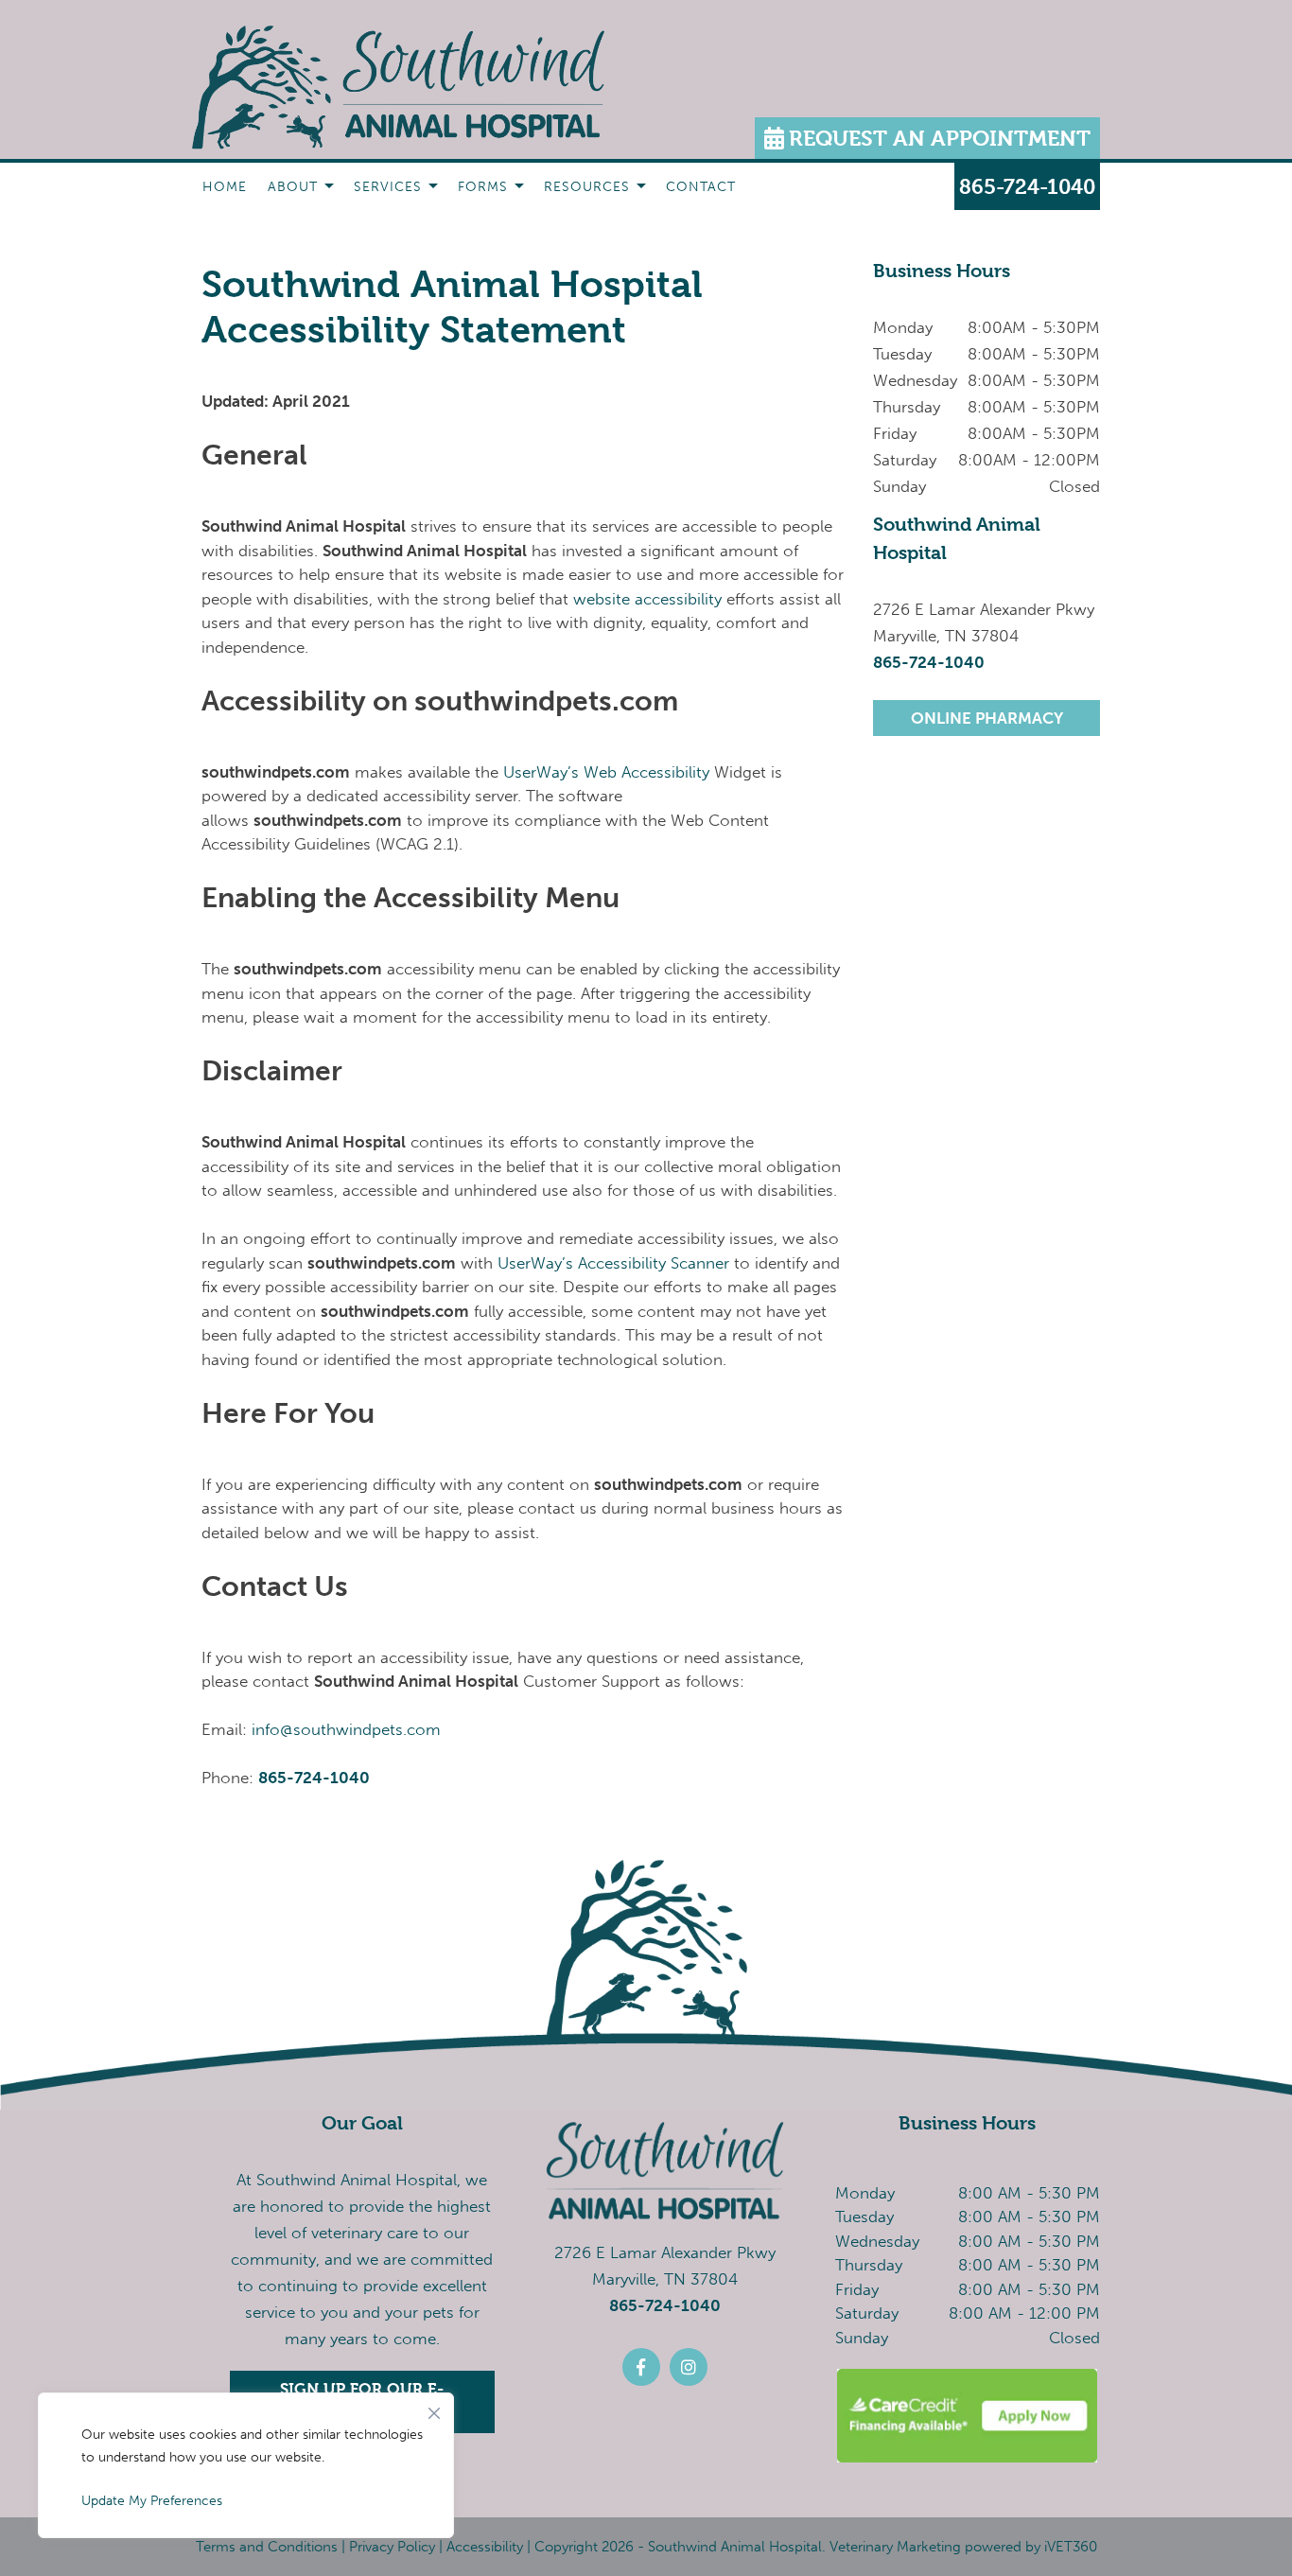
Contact (701, 187)
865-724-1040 (314, 1778)
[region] (246, 2465)
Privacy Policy (392, 2547)
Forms (483, 187)
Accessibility (485, 2547)
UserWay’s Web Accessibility (606, 772)
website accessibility (647, 599)
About (293, 187)
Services (388, 187)
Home (225, 187)
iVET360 (1071, 2547)
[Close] (434, 2409)
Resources (587, 187)
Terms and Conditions (267, 2547)
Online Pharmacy (987, 718)
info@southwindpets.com (346, 1729)
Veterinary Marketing (895, 2547)
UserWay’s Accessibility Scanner (613, 1263)
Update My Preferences (152, 2501)
